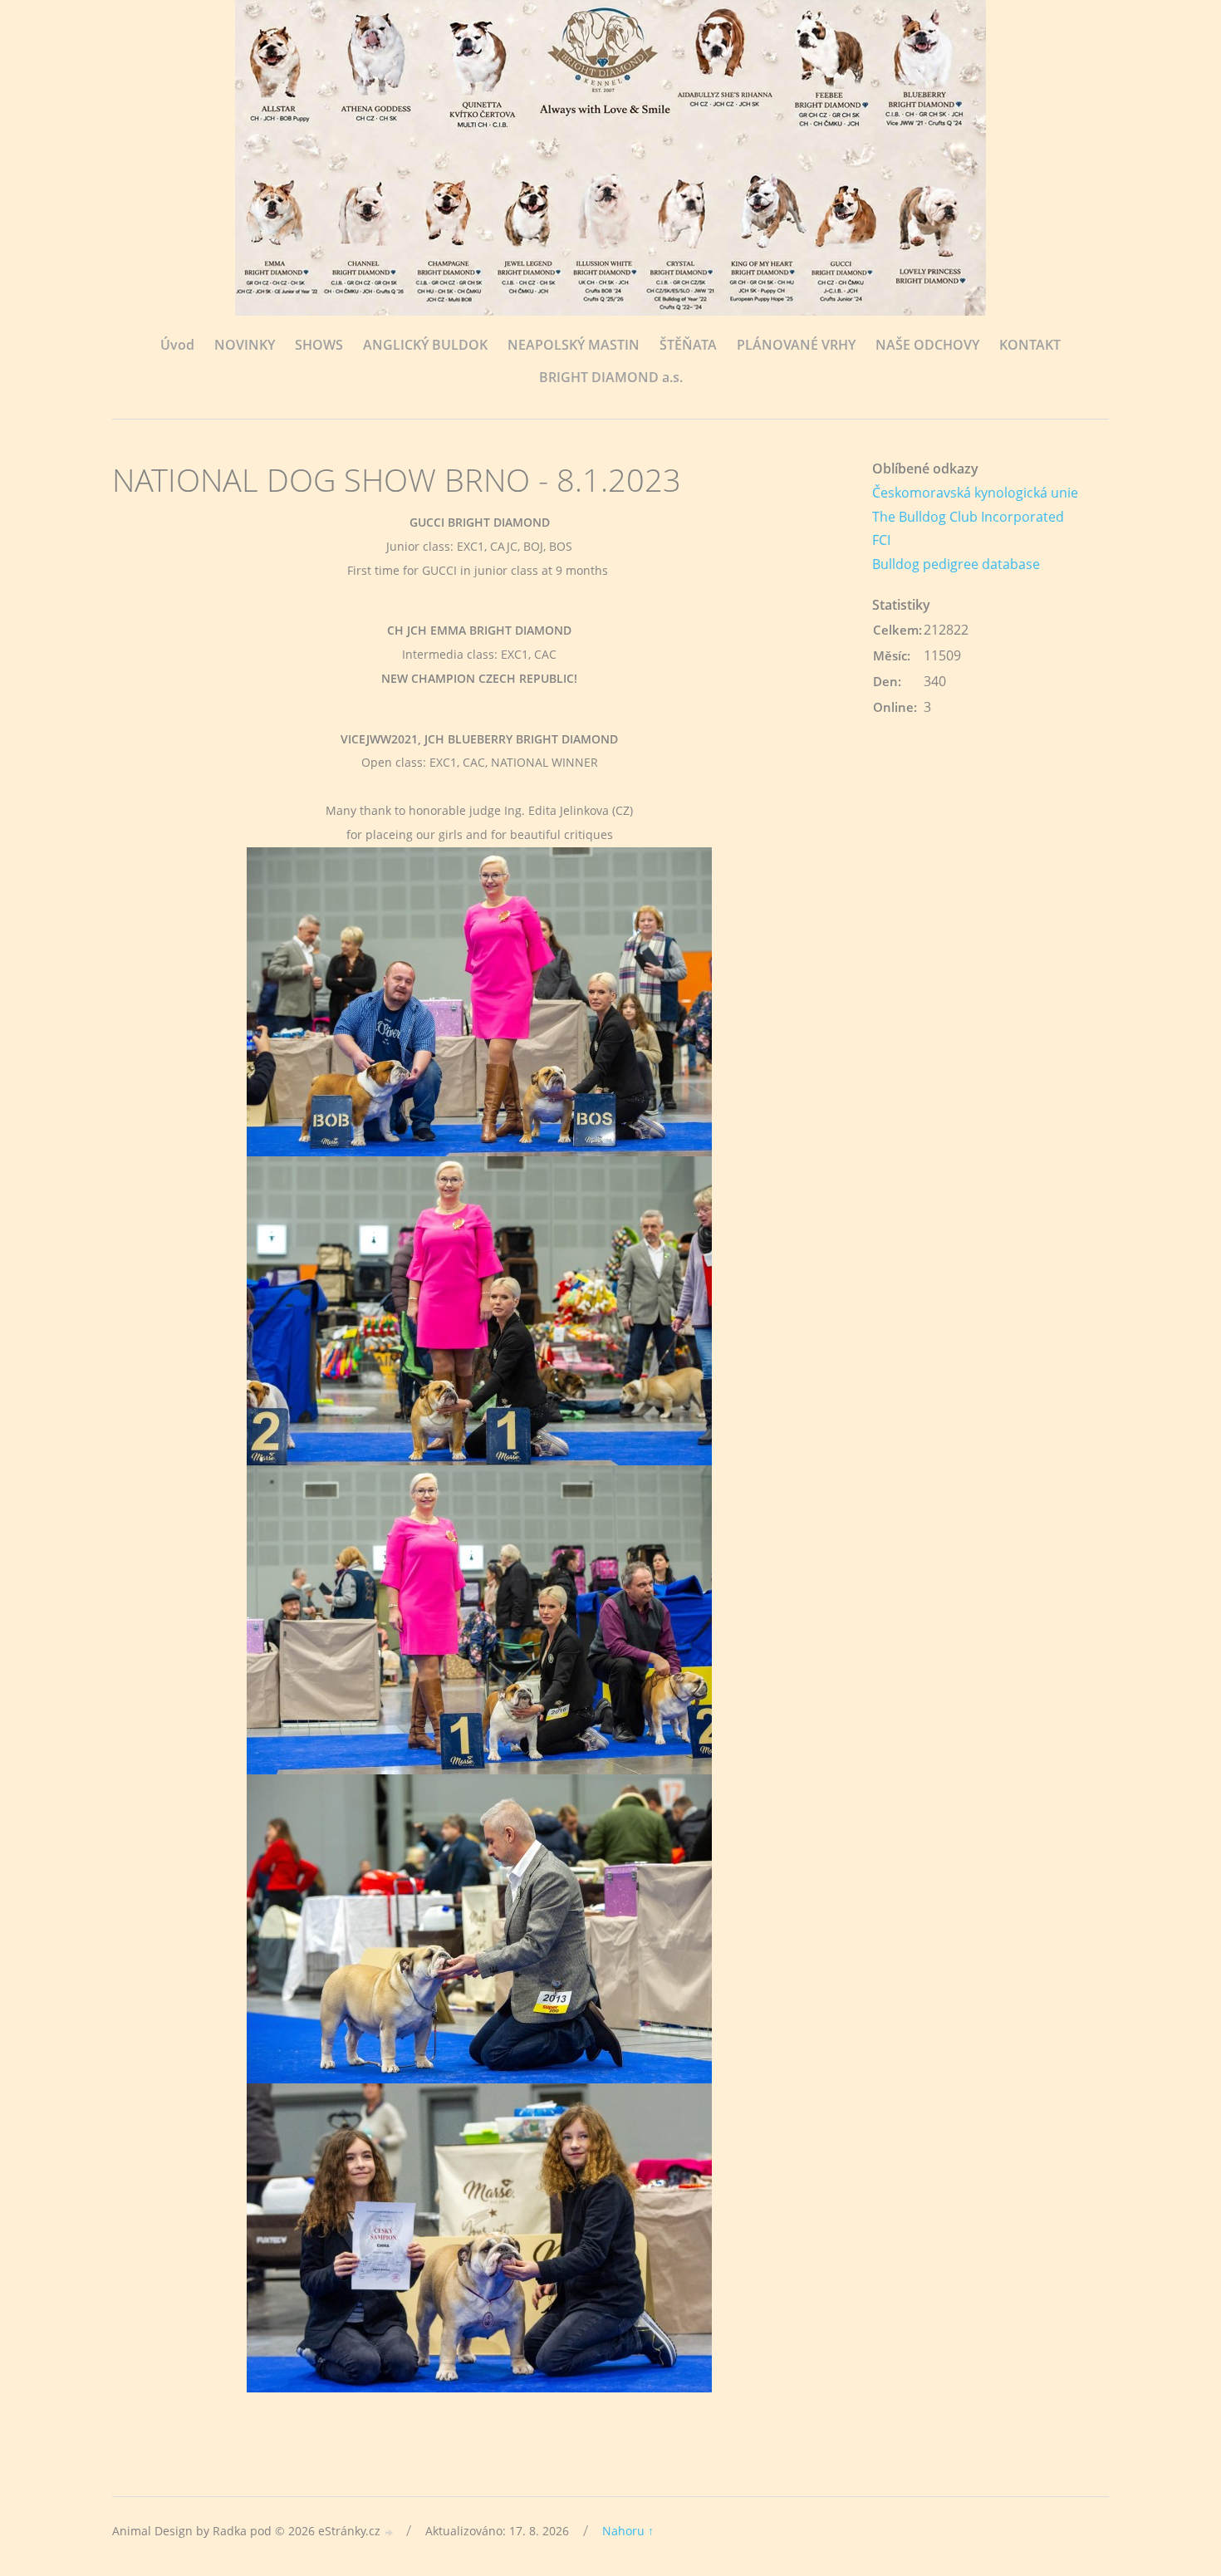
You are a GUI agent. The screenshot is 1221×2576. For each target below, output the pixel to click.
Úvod (177, 345)
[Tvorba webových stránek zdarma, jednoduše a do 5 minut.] (390, 2532)
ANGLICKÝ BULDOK (425, 345)
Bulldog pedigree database (956, 564)
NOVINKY (245, 345)
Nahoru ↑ (628, 2531)
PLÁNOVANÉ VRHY (796, 345)
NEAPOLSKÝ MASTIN (574, 345)
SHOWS (319, 345)
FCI (881, 540)
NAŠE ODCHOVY (927, 345)
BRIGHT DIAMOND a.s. (611, 377)
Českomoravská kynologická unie (975, 493)
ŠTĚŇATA (688, 345)
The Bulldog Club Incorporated (968, 517)
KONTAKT (1030, 345)
